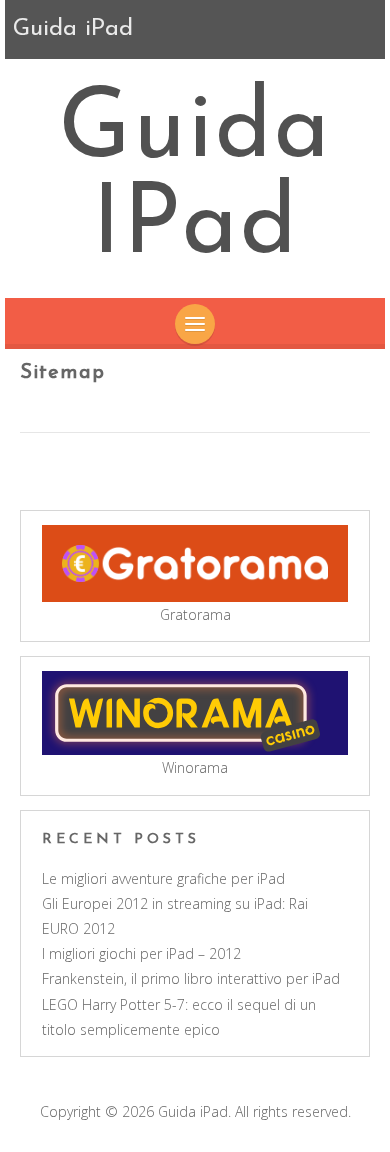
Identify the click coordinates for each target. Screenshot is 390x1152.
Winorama (195, 767)
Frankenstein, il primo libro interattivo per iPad (191, 978)
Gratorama (195, 614)
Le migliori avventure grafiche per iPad (163, 878)
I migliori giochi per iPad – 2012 (141, 953)
